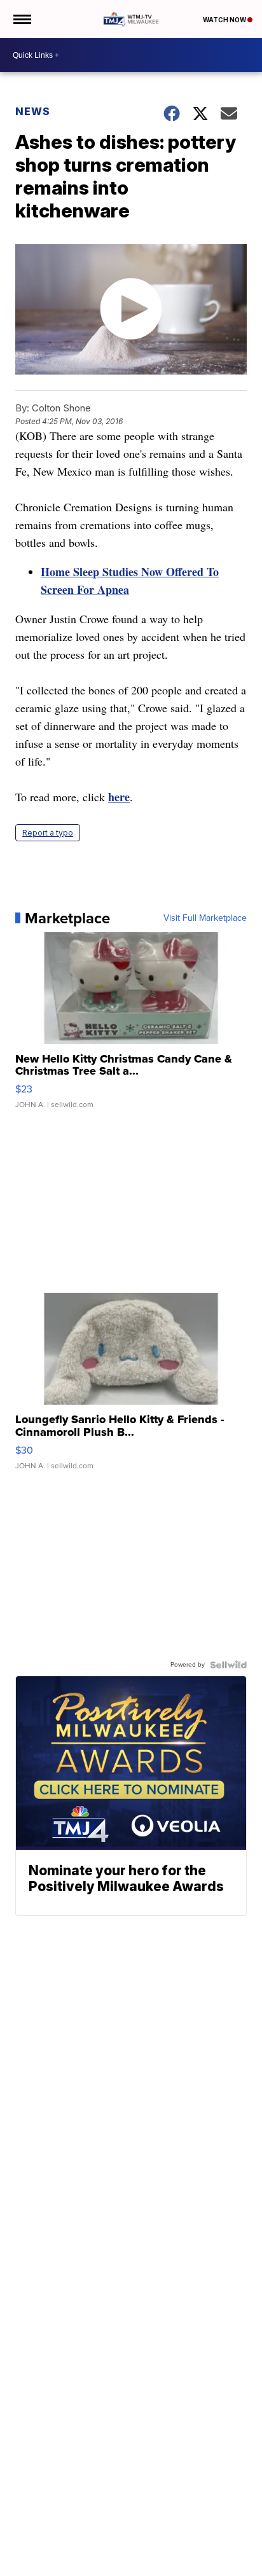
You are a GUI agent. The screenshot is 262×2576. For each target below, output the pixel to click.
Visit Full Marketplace (205, 918)
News (33, 111)
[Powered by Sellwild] (228, 1665)
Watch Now (225, 20)
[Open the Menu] (21, 19)
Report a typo (48, 833)
